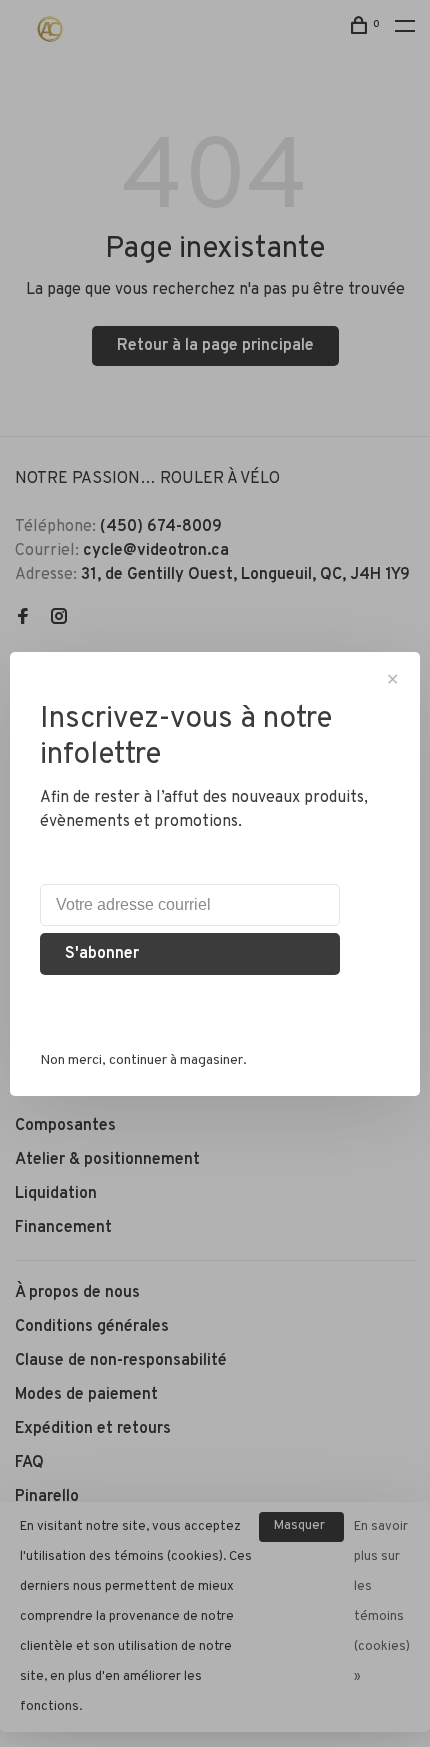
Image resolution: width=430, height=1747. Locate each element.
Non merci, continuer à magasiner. (143, 1060)
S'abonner (102, 954)
